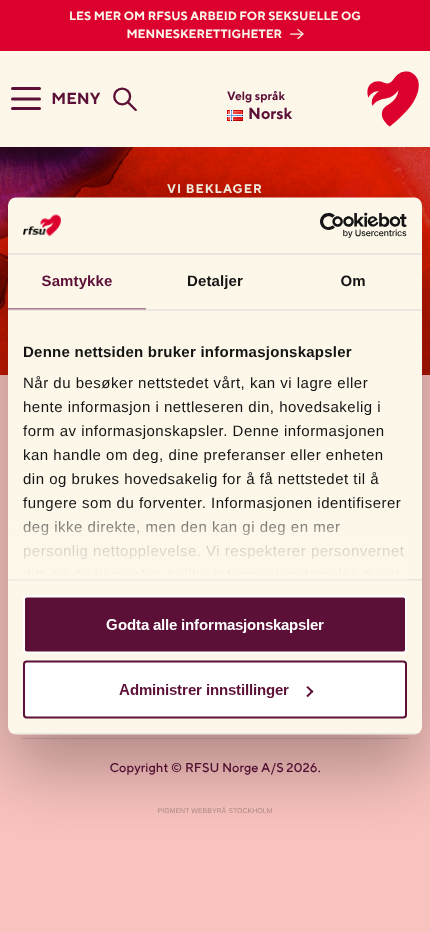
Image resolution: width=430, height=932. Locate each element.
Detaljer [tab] (215, 280)
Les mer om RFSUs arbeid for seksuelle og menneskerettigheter (215, 26)
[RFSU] (370, 99)
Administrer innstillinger (204, 689)
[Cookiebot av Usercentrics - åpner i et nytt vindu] (319, 226)
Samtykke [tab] (77, 280)
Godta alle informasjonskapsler (215, 623)
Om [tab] (352, 280)
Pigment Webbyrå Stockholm (215, 811)
